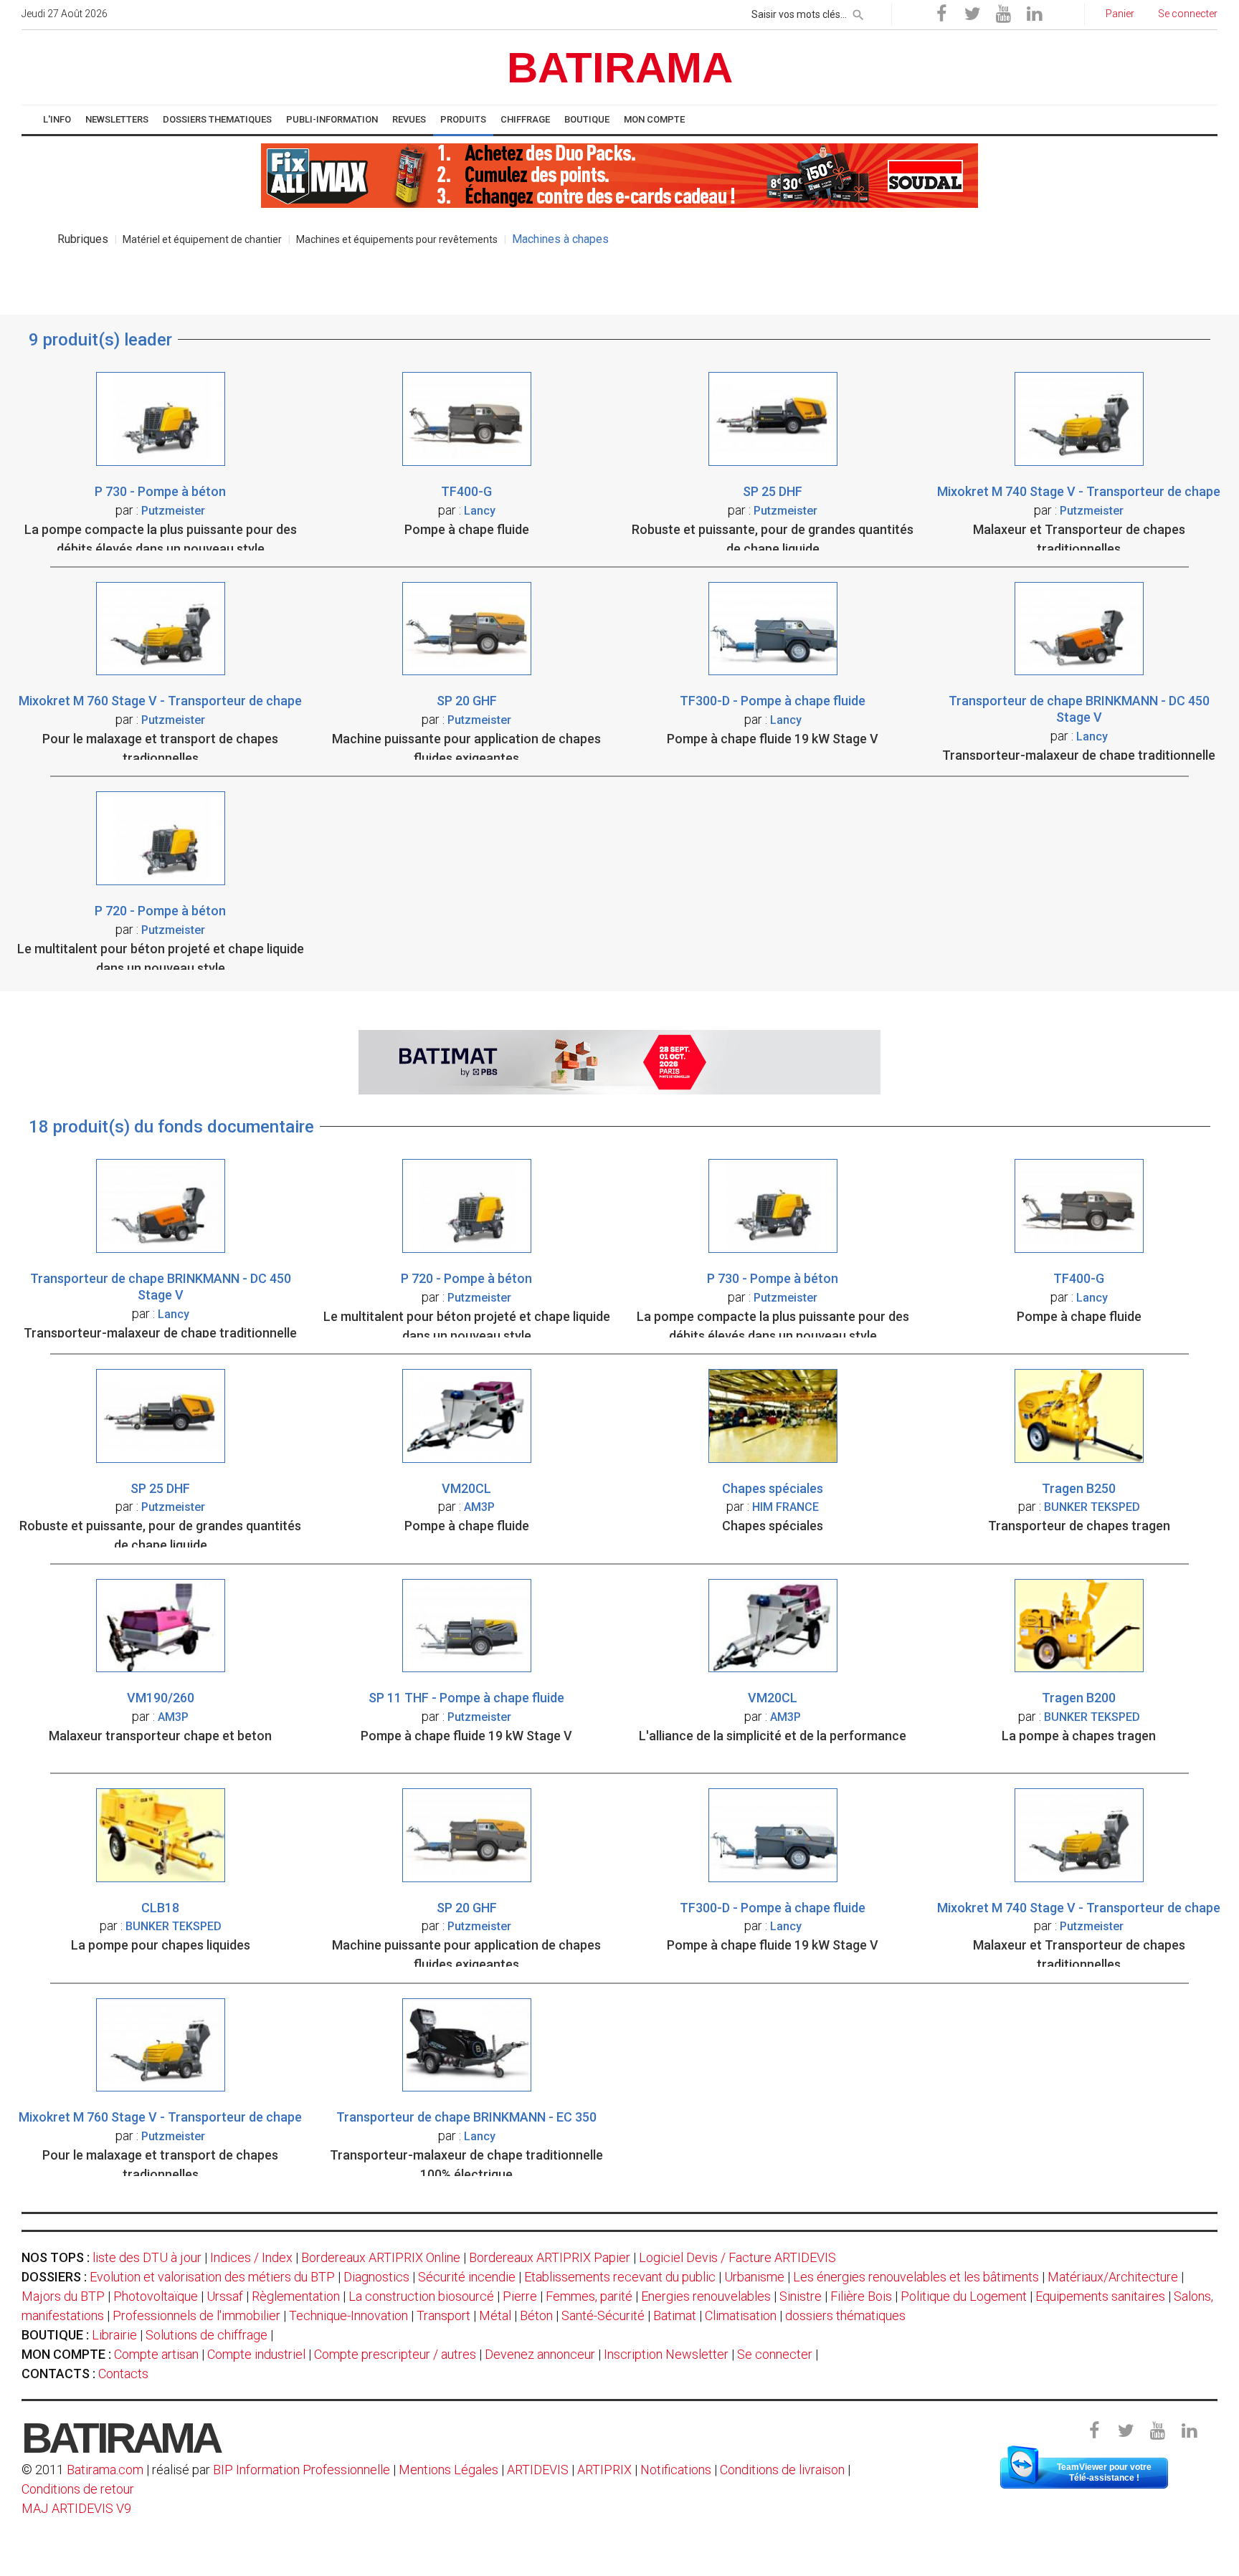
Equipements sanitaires (1100, 2296)
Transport (443, 2315)
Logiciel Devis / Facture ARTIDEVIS (737, 2257)
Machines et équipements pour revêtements (397, 239)
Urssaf (225, 2296)
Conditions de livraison (782, 2470)
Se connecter (775, 2354)
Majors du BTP (63, 2296)
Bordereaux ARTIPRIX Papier (550, 2257)
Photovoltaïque (156, 2296)
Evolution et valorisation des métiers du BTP (212, 2277)
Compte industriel (256, 2354)
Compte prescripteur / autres (395, 2354)
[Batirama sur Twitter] (972, 14)
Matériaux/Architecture (1113, 2277)
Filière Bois (861, 2296)
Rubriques (83, 239)
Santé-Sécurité (603, 2315)
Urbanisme (754, 2277)
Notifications (677, 2470)
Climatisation (741, 2315)
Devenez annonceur (540, 2354)
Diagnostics (376, 2277)
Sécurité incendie (467, 2277)
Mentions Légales (448, 2470)
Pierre (520, 2296)
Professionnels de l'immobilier (196, 2315)
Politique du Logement (964, 2296)
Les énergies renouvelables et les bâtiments (916, 2277)
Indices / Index (251, 2257)
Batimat (675, 2315)
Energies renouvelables (706, 2296)
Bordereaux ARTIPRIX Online (381, 2257)
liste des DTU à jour (147, 2257)
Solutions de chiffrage (206, 2335)
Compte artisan (156, 2354)
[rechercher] (858, 12)
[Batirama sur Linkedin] (1034, 14)
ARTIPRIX (604, 2470)
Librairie (114, 2335)
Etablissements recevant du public (620, 2277)
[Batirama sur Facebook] (941, 14)
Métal (495, 2315)
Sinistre (801, 2296)
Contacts (123, 2374)
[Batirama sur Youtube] (1003, 14)
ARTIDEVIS (538, 2470)
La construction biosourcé (421, 2296)
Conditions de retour (78, 2489)
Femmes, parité (589, 2296)
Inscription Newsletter (666, 2354)
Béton (536, 2315)
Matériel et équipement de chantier (202, 239)
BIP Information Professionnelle (302, 2470)
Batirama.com (105, 2470)
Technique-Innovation (348, 2315)
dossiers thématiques (845, 2315)
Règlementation (296, 2296)
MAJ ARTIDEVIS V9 (76, 2508)
